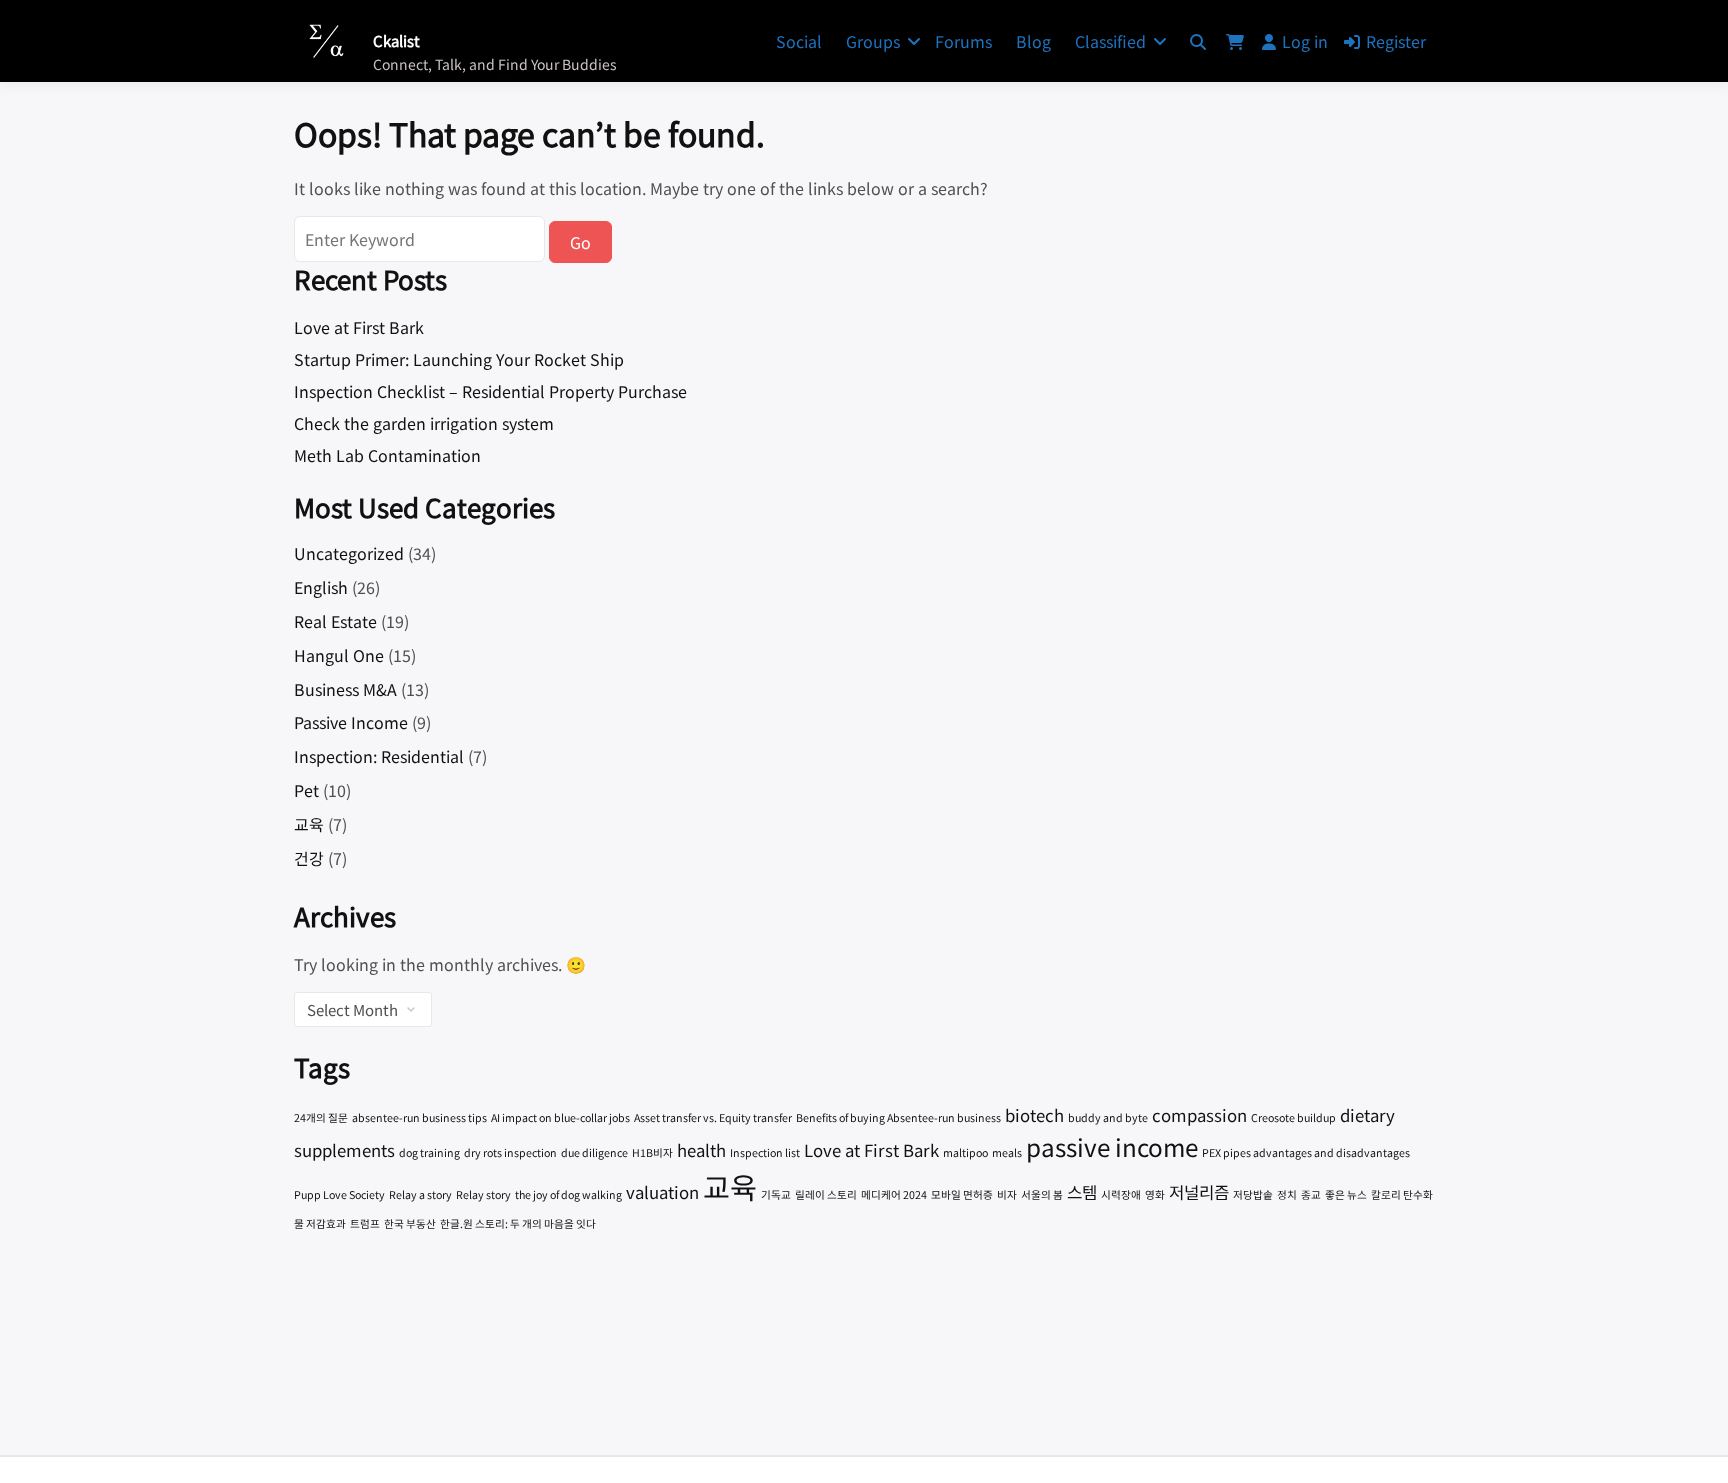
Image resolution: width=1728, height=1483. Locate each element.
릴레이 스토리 (826, 1194)
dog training (429, 1152)
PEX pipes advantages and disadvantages (1306, 1152)
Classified (1110, 41)
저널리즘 (1199, 1192)
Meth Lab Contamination (387, 455)
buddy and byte (1108, 1117)
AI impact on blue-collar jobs (560, 1117)
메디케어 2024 (894, 1194)
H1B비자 (652, 1152)
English (321, 587)
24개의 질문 (321, 1117)
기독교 (776, 1194)
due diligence (594, 1152)
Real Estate (335, 621)
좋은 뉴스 (1346, 1194)
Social (799, 41)
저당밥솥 (1253, 1194)
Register (1396, 41)
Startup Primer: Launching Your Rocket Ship (459, 359)
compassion (1199, 1115)
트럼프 (365, 1223)
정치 (1287, 1194)
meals (1007, 1152)
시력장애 (1121, 1194)
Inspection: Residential (379, 756)
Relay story (483, 1194)
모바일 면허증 (962, 1194)
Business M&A (345, 689)
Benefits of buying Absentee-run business (898, 1117)
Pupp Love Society (339, 1194)
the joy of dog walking (568, 1194)
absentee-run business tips (419, 1117)
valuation (662, 1192)
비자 (1007, 1194)
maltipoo (965, 1152)
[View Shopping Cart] (1235, 41)
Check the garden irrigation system (424, 423)
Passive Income (351, 722)
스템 (1082, 1192)
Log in (1305, 41)
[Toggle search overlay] (1198, 41)
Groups (873, 41)
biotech (1034, 1115)
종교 (1311, 1194)
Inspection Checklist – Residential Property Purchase (490, 391)
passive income (1112, 1146)
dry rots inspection (510, 1152)
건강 (309, 858)
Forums (963, 41)
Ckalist (396, 40)
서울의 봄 (1042, 1194)
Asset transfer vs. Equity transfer (713, 1117)
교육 (309, 824)
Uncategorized (349, 553)
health (701, 1150)
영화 (1155, 1194)
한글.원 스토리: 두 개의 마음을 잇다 (518, 1223)
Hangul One (339, 655)
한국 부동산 (410, 1223)
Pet (306, 790)
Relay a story (420, 1194)
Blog (1033, 41)
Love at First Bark (359, 327)
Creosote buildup (1293, 1117)
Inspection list (765, 1152)
